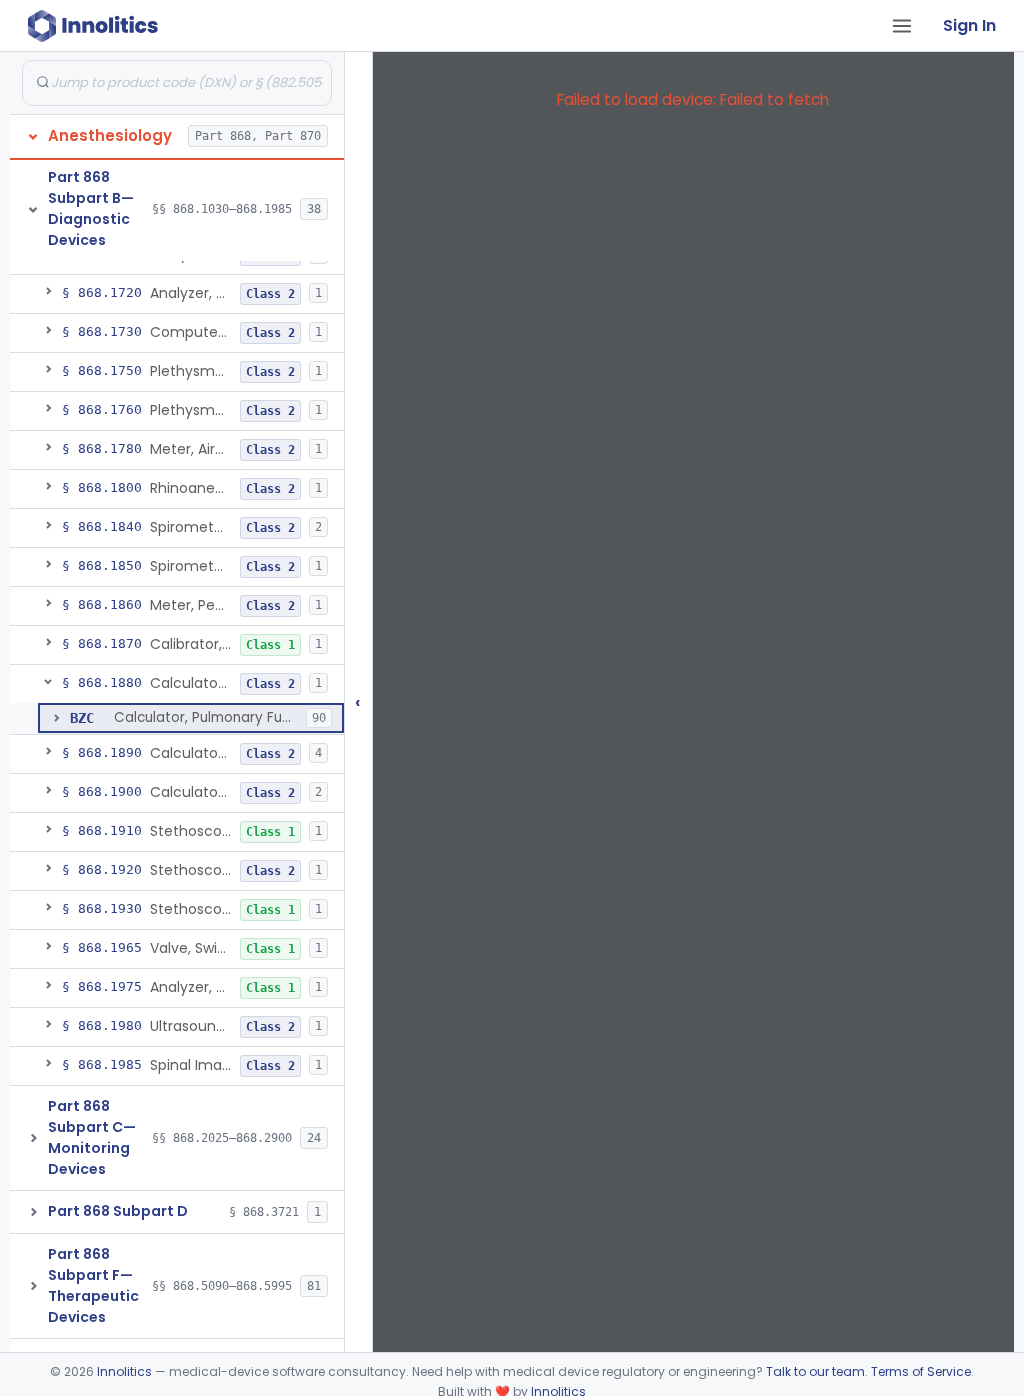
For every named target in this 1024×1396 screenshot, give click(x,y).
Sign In (969, 25)
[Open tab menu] (902, 26)
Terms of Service (921, 1371)
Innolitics (124, 1371)
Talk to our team (815, 1371)
